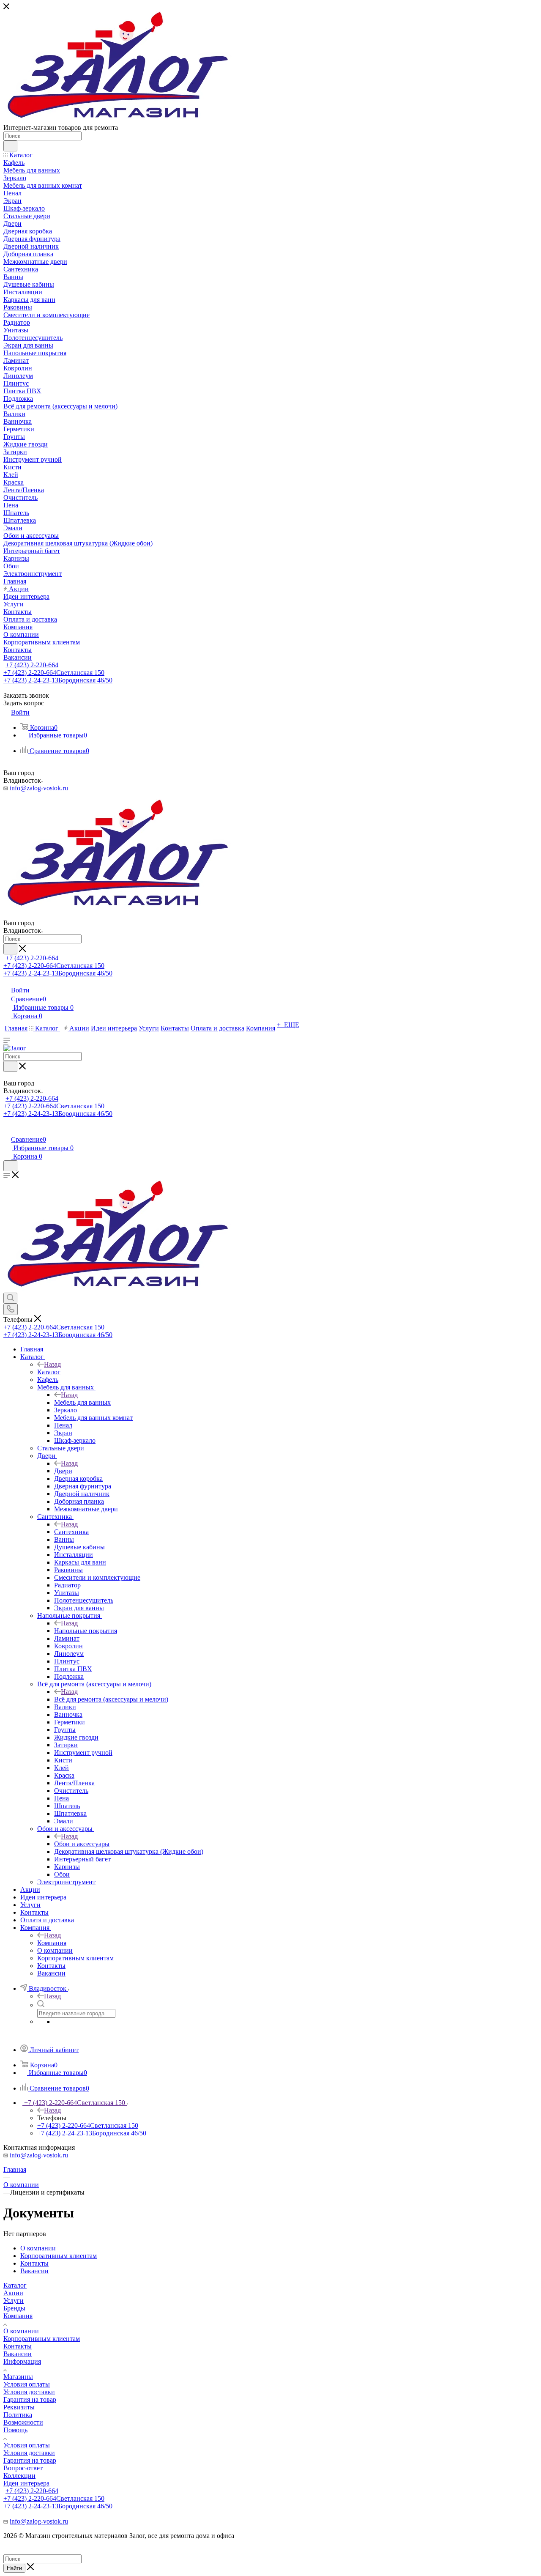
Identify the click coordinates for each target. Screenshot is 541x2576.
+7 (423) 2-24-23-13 (58, 680)
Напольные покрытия (86, 1631)
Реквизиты (19, 2407)
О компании (21, 2331)
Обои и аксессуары (82, 1844)
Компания (52, 1943)
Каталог (49, 1372)
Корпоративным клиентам (42, 2339)
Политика (18, 2415)
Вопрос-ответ (23, 2468)
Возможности (23, 2422)
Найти (14, 2568)
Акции (13, 2293)
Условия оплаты (27, 2384)
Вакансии (18, 2354)
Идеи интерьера (26, 2483)
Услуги (14, 2301)
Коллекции (19, 2476)
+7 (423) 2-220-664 (32, 665)
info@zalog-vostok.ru (39, 788)
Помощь (15, 2430)
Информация (22, 2361)
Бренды (14, 2308)
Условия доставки (29, 2392)
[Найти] (10, 146)
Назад (52, 1364)
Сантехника (71, 1532)
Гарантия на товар (30, 2399)
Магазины (18, 2377)
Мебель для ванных (82, 1402)
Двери (63, 1471)
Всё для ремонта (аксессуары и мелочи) (111, 1699)
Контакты (18, 2346)
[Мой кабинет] (7, 1130)
